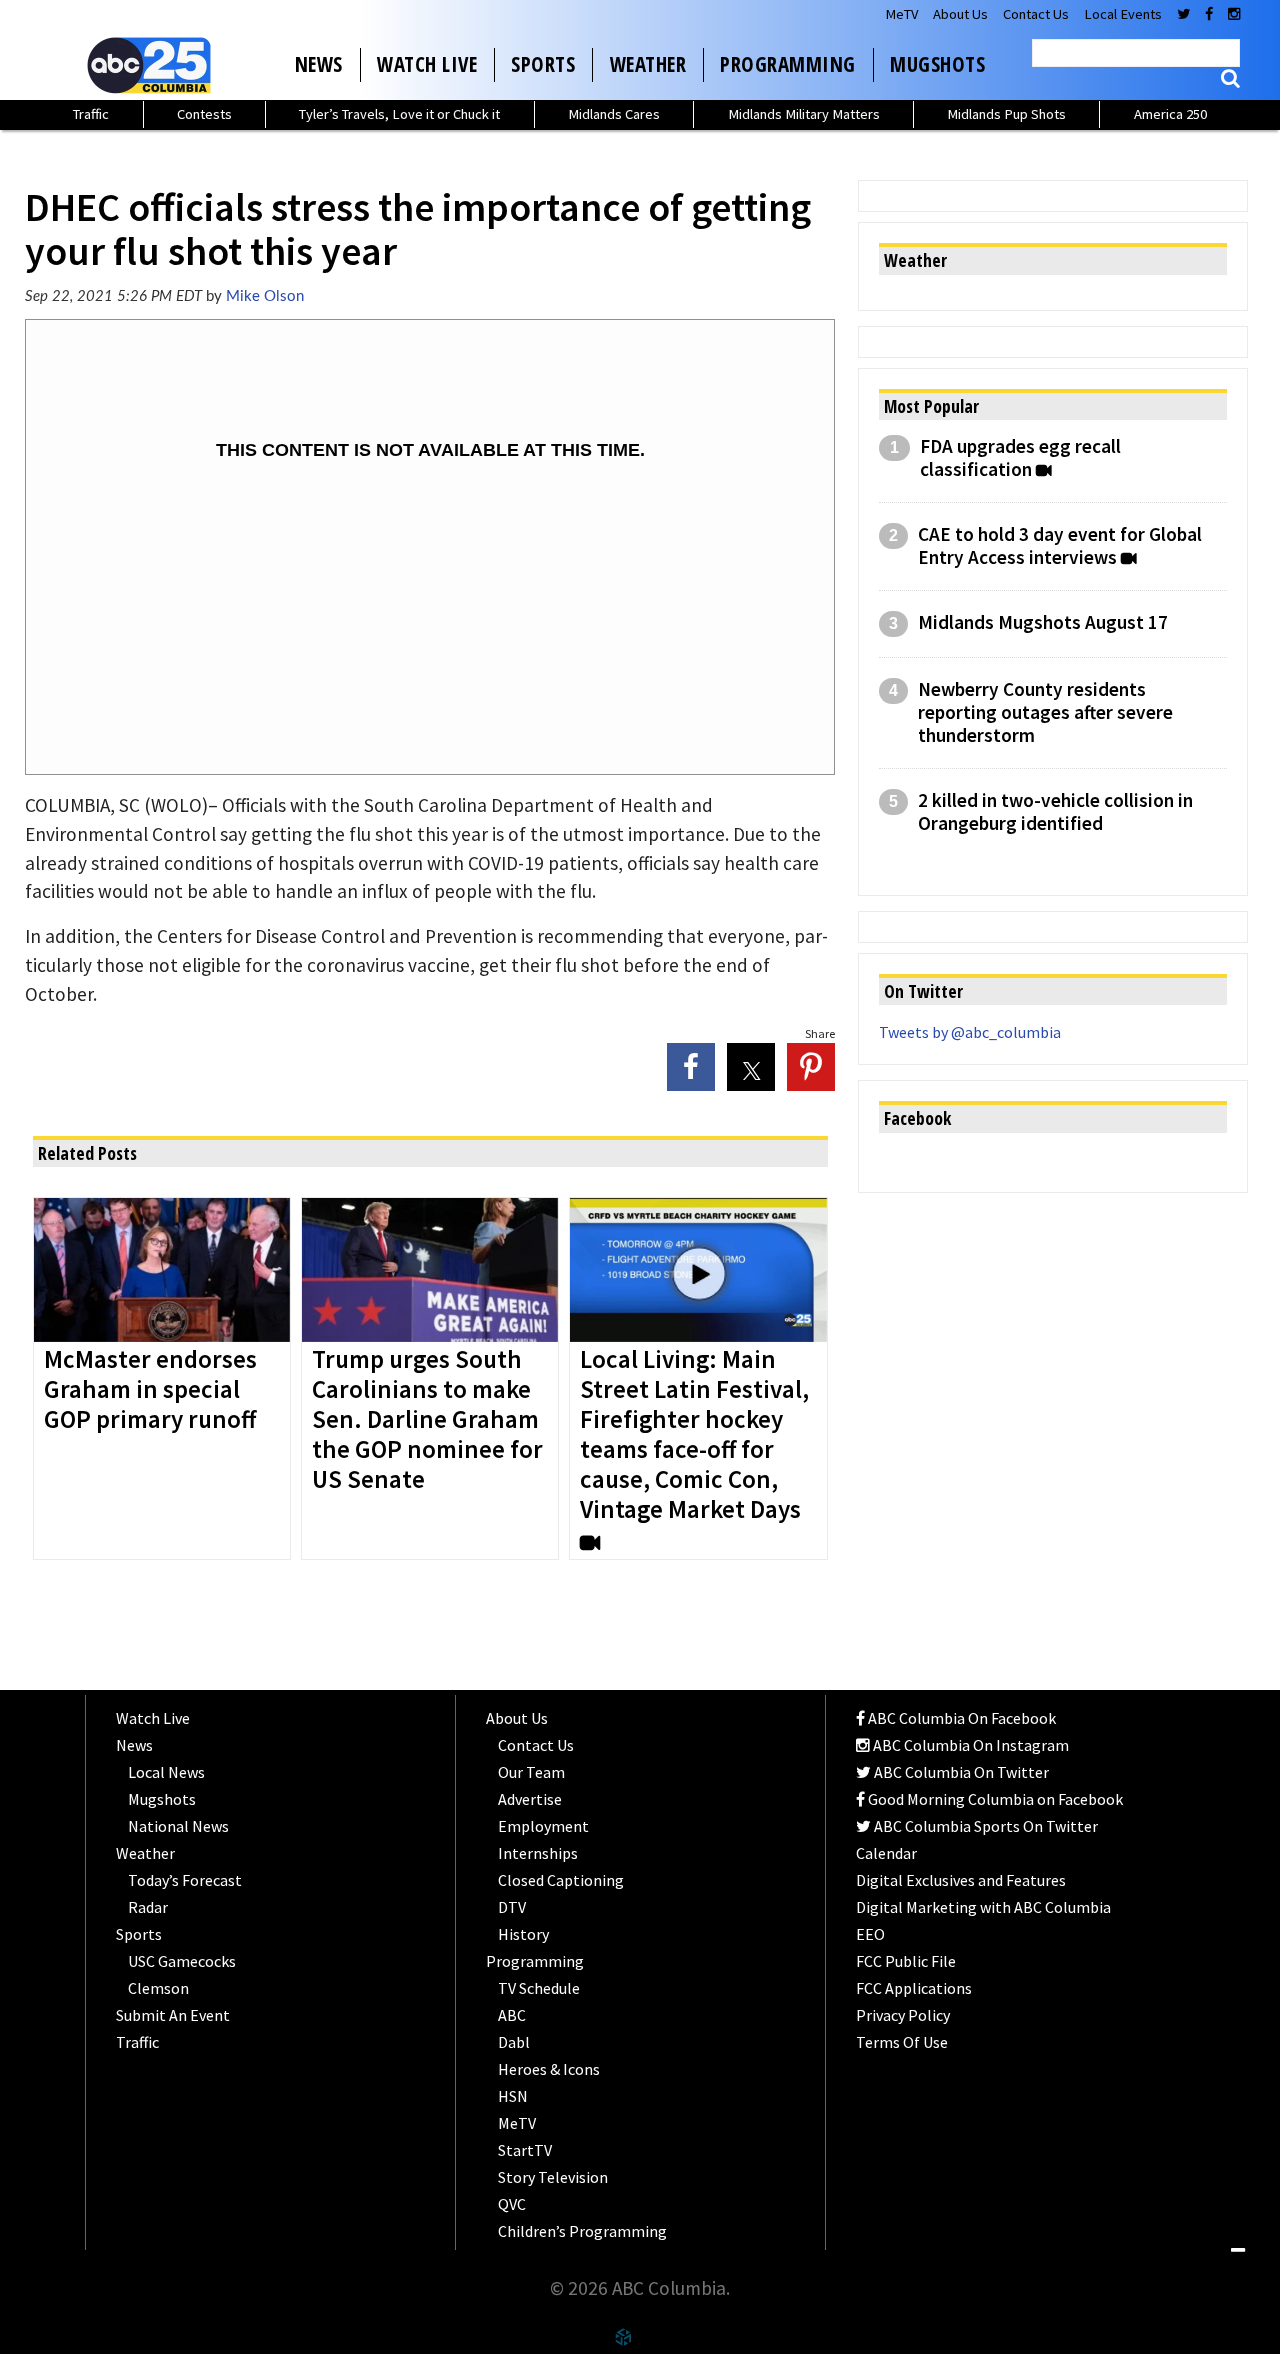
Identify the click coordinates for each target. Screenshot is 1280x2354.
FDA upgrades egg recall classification (1020, 458)
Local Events (1123, 14)
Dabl (514, 2042)
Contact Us (1036, 14)
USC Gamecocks (182, 1961)
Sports (543, 64)
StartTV (525, 2150)
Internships (538, 1853)
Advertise (530, 1799)
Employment (543, 1826)
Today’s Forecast (185, 1880)
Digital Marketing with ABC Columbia (983, 1907)
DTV (512, 1907)
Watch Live (427, 64)
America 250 (1170, 114)
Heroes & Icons (549, 2069)
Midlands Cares (614, 114)
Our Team (531, 1772)
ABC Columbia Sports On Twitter (984, 1826)
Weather (648, 64)
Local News (166, 1772)
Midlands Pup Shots (1006, 114)
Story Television (553, 2177)
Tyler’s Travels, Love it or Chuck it (399, 114)
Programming (788, 64)
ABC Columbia (153, 65)
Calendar (886, 1853)
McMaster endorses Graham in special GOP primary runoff (152, 1390)
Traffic (91, 114)
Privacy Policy (903, 2015)
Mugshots (937, 64)
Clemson (158, 1988)
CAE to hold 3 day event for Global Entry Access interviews (1060, 546)
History (523, 1934)
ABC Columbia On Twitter (960, 1772)
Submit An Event (173, 2015)
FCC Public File (906, 1961)
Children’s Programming (582, 2231)
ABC (512, 2015)
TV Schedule (539, 1988)
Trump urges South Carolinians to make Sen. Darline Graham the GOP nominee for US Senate (427, 1420)
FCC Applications (914, 1988)
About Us (960, 14)
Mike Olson (265, 296)
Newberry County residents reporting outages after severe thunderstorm (1045, 712)
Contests (204, 114)
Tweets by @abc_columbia (970, 1032)
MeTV (901, 14)
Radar (148, 1907)
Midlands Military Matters (804, 114)
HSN (513, 2096)
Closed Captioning (561, 1880)
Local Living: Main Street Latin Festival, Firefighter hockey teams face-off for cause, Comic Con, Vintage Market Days (694, 1435)
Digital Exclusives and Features (961, 1880)
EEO (870, 1934)
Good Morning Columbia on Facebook (994, 1799)
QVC (512, 2204)
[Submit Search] (1230, 78)
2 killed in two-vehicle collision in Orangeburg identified (1055, 812)
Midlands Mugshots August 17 (1043, 622)
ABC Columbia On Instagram (969, 1745)
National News (178, 1826)
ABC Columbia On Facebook (960, 1718)
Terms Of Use (902, 2042)
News (319, 64)
